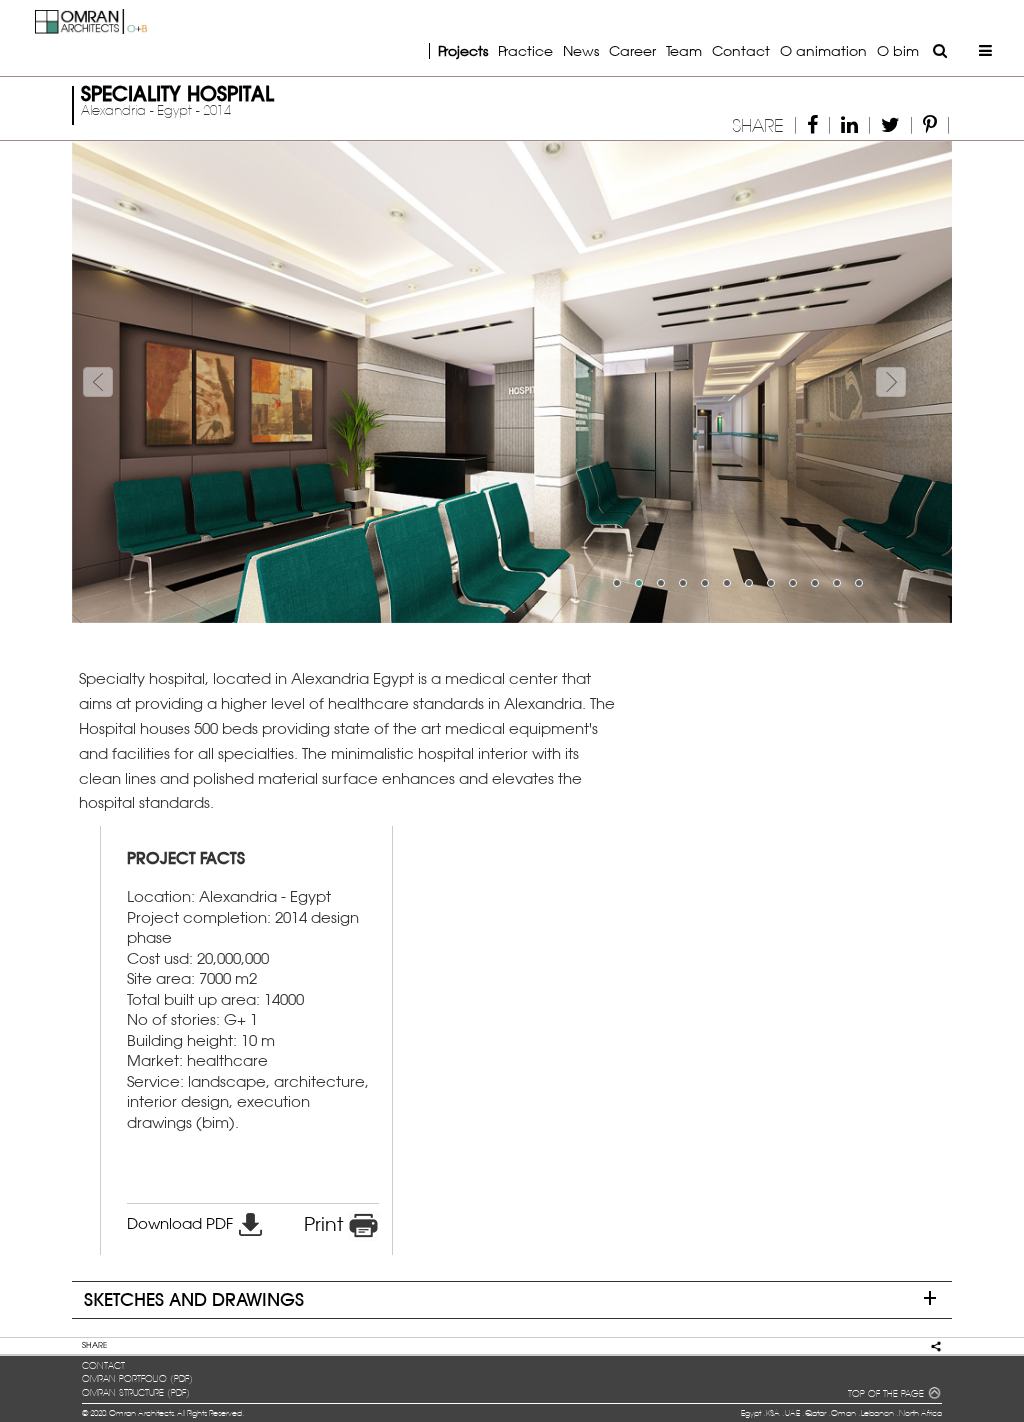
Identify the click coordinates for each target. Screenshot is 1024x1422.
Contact (741, 50)
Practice (525, 50)
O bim (898, 50)
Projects (463, 50)
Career (632, 50)
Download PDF (182, 1223)
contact (103, 1366)
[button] (138, 382)
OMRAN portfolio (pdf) (137, 1379)
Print (326, 1224)
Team (684, 50)
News (581, 50)
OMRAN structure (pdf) (136, 1393)
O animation (823, 50)
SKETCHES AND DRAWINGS (194, 1299)
